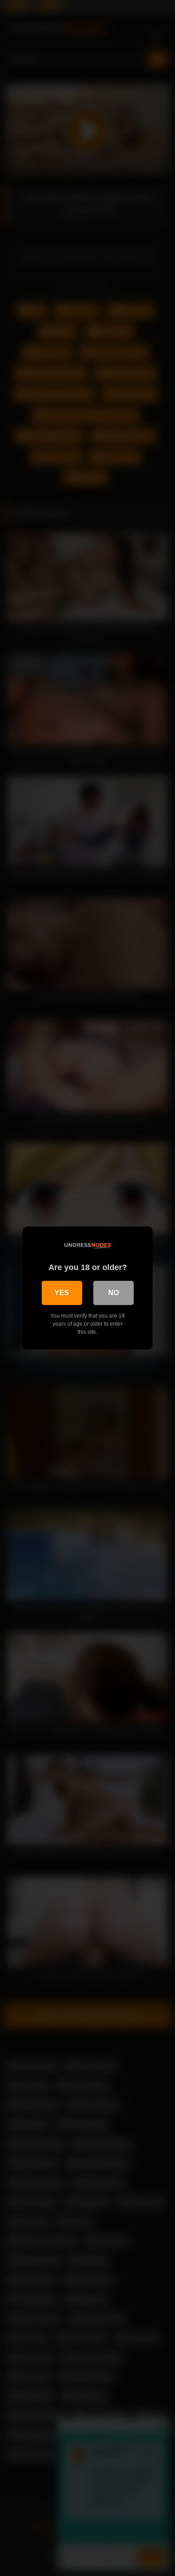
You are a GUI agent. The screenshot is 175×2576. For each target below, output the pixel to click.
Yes (62, 1293)
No (114, 1293)
